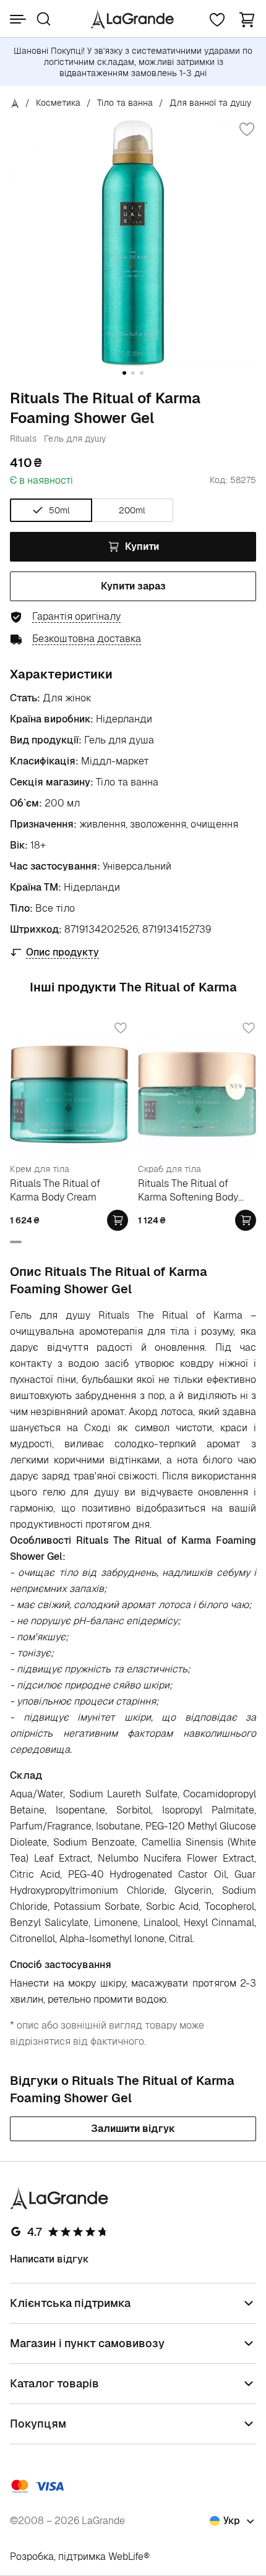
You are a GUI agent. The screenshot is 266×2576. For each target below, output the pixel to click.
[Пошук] (44, 19)
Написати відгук (49, 2259)
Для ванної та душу (210, 103)
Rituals (23, 439)
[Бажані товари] (217, 19)
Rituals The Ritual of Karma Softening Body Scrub (188, 1190)
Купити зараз (133, 586)
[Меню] (18, 19)
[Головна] (15, 103)
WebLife (126, 2557)
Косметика (58, 103)
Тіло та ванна (125, 103)
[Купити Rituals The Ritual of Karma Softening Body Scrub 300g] (246, 1220)
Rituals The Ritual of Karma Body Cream (55, 1190)
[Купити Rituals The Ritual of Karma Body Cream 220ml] (118, 1220)
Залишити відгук (133, 2129)
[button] (247, 19)
